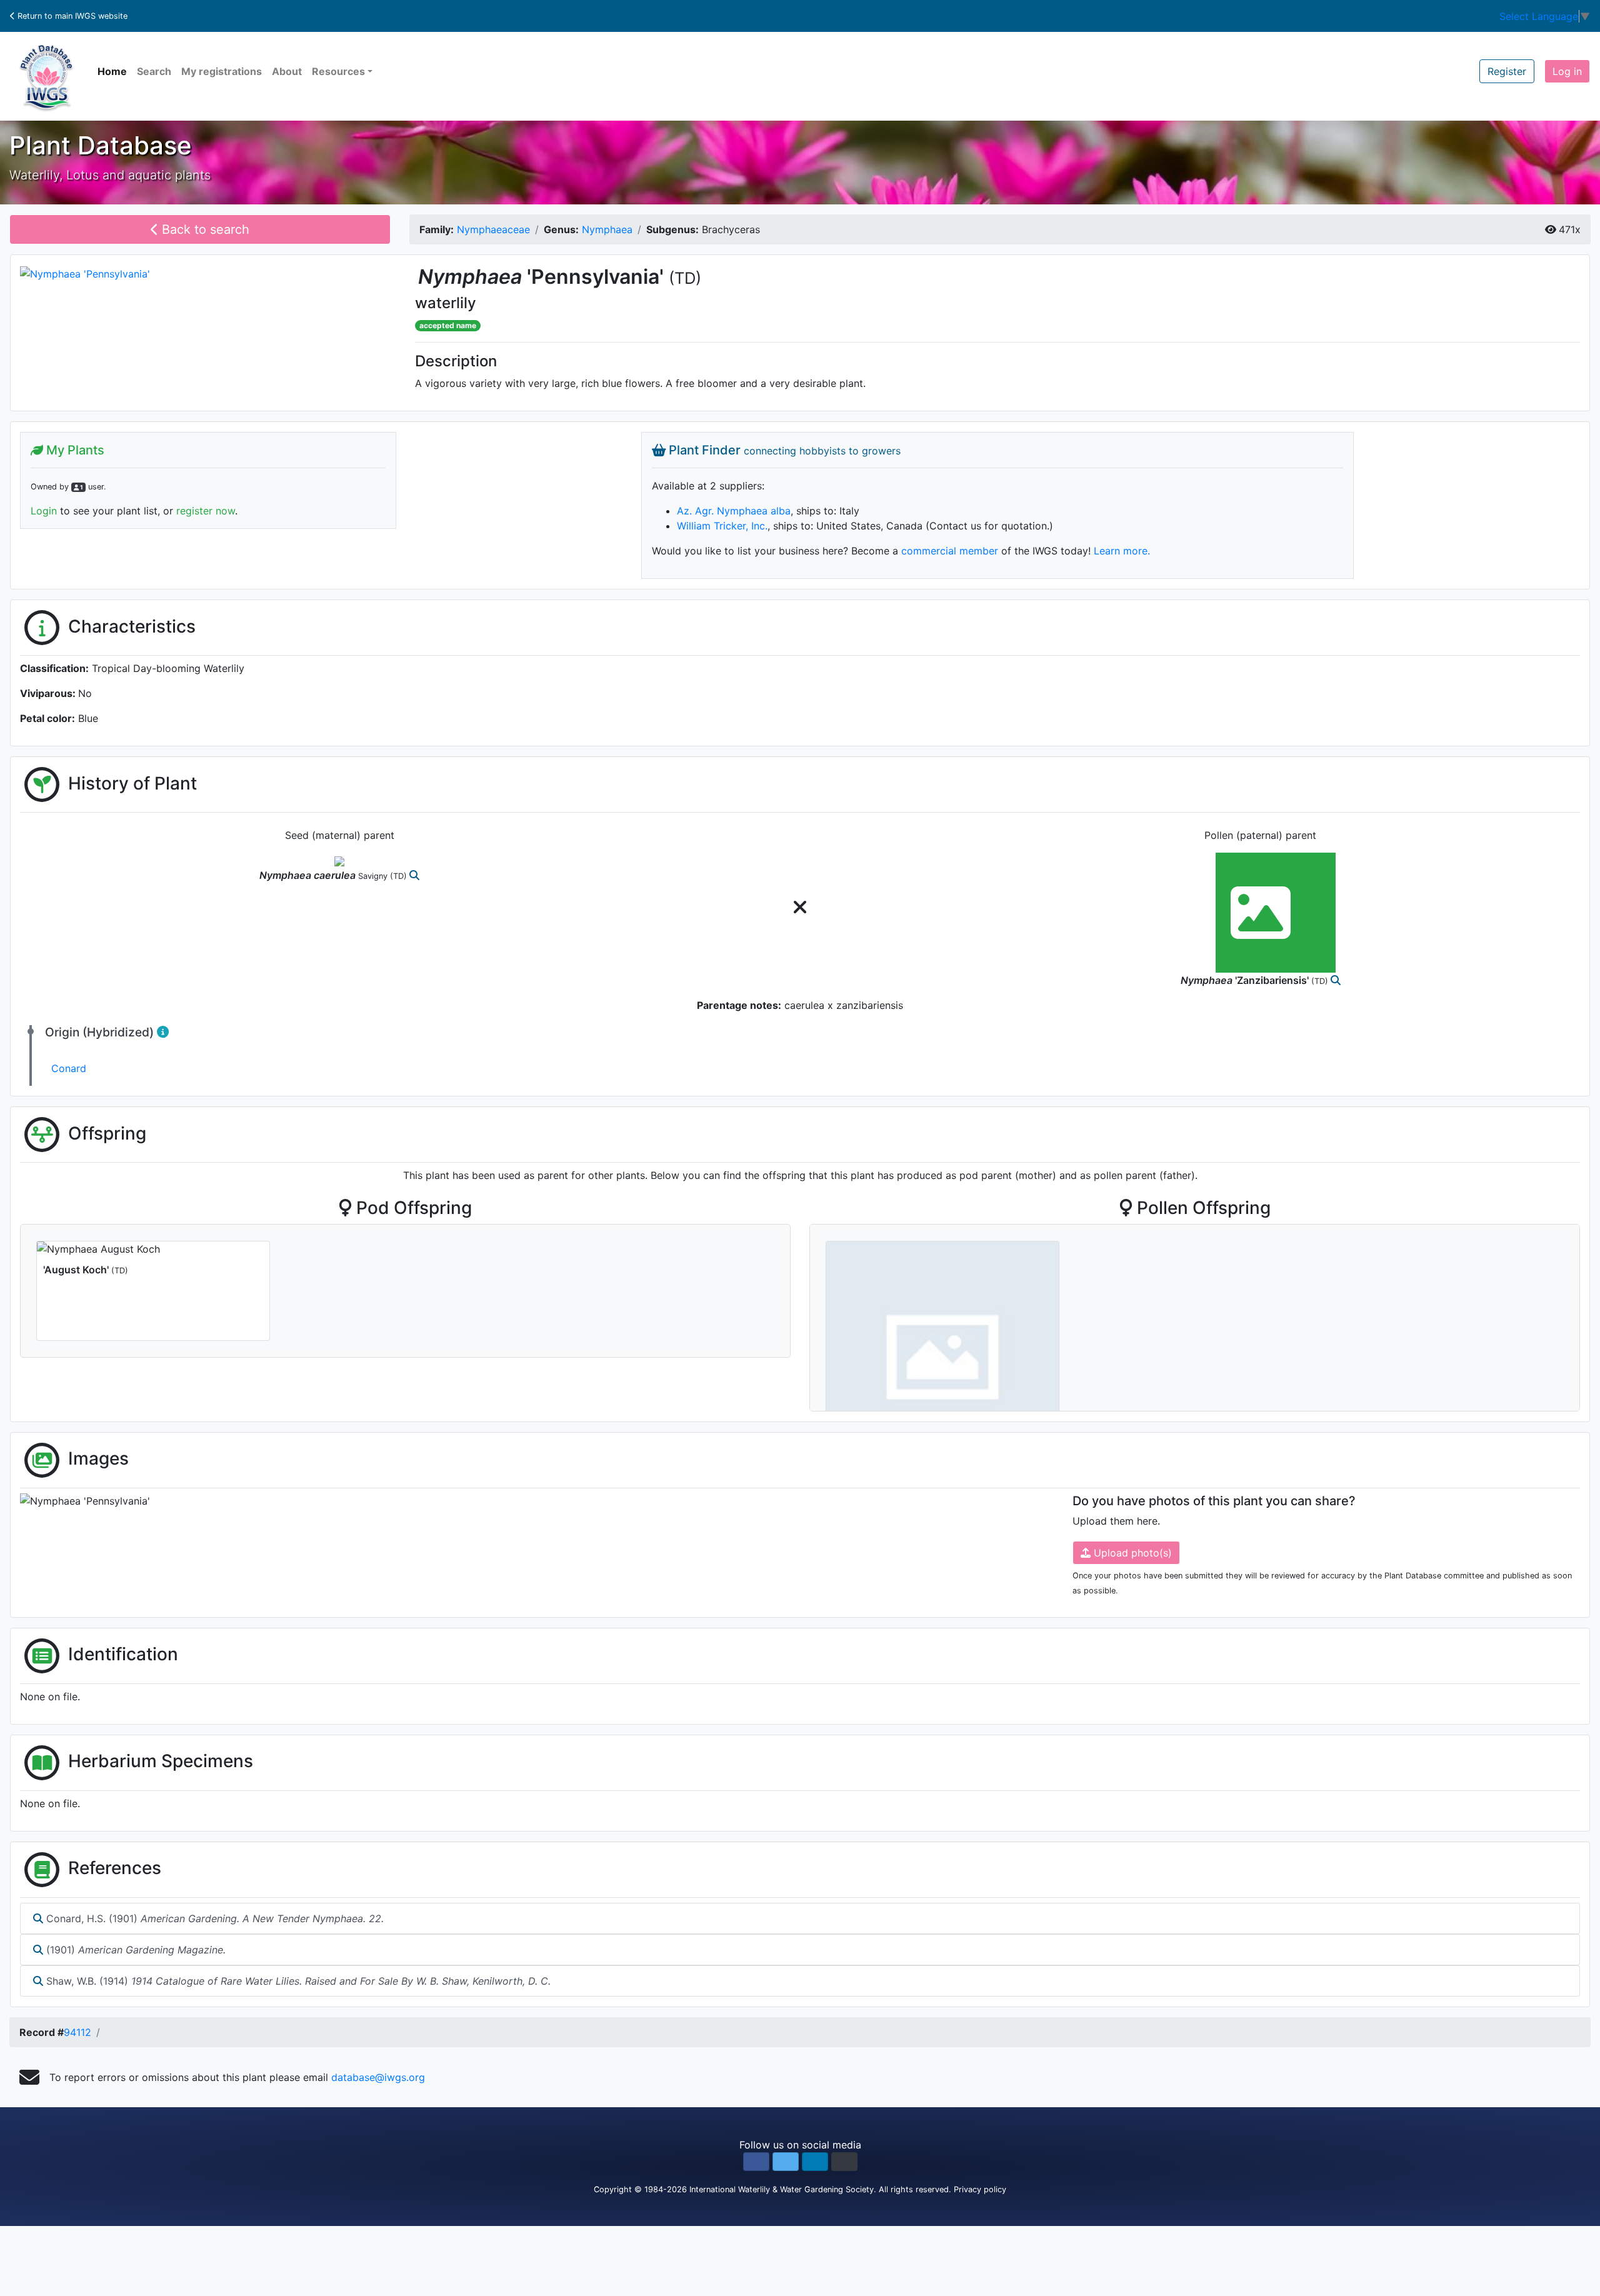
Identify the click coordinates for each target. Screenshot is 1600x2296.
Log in (1567, 71)
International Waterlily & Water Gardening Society (782, 2189)
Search (154, 71)
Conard (69, 1068)
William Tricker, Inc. (722, 526)
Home (112, 71)
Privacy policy (980, 2189)
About (287, 71)
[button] (756, 2162)
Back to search (204, 229)
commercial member (950, 551)
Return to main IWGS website (71, 16)
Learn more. (1122, 551)
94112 (77, 2032)
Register (1507, 71)
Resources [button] (338, 71)
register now (206, 511)
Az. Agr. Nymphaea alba (734, 511)
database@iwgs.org (378, 2077)
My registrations (222, 71)
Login (44, 511)
